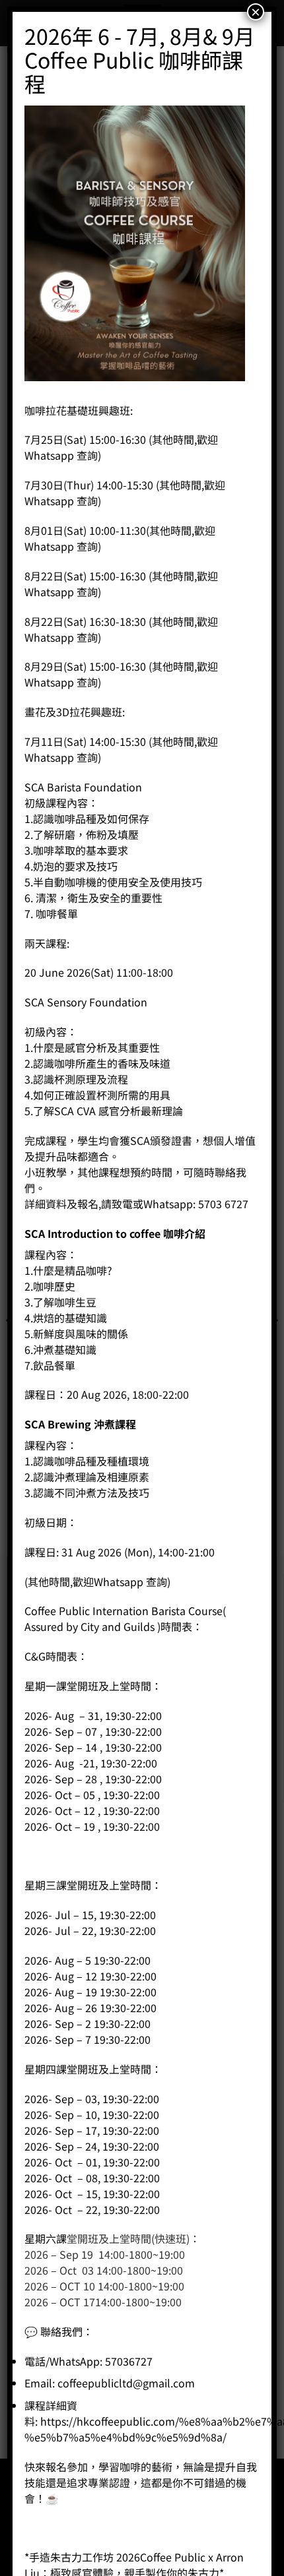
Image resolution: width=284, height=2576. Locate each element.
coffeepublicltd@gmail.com (126, 2383)
